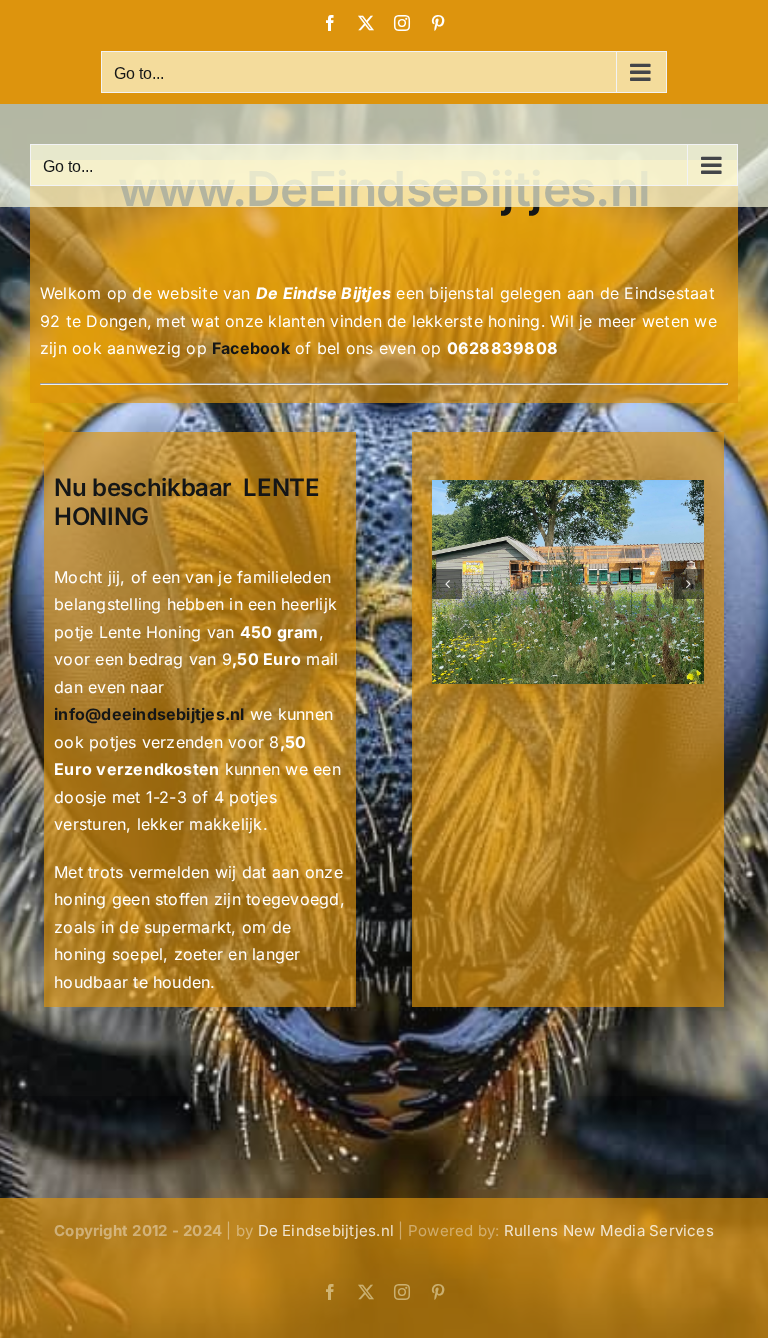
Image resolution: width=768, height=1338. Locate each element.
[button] (447, 584)
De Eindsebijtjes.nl (326, 1230)
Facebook (251, 348)
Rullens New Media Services (609, 1230)
